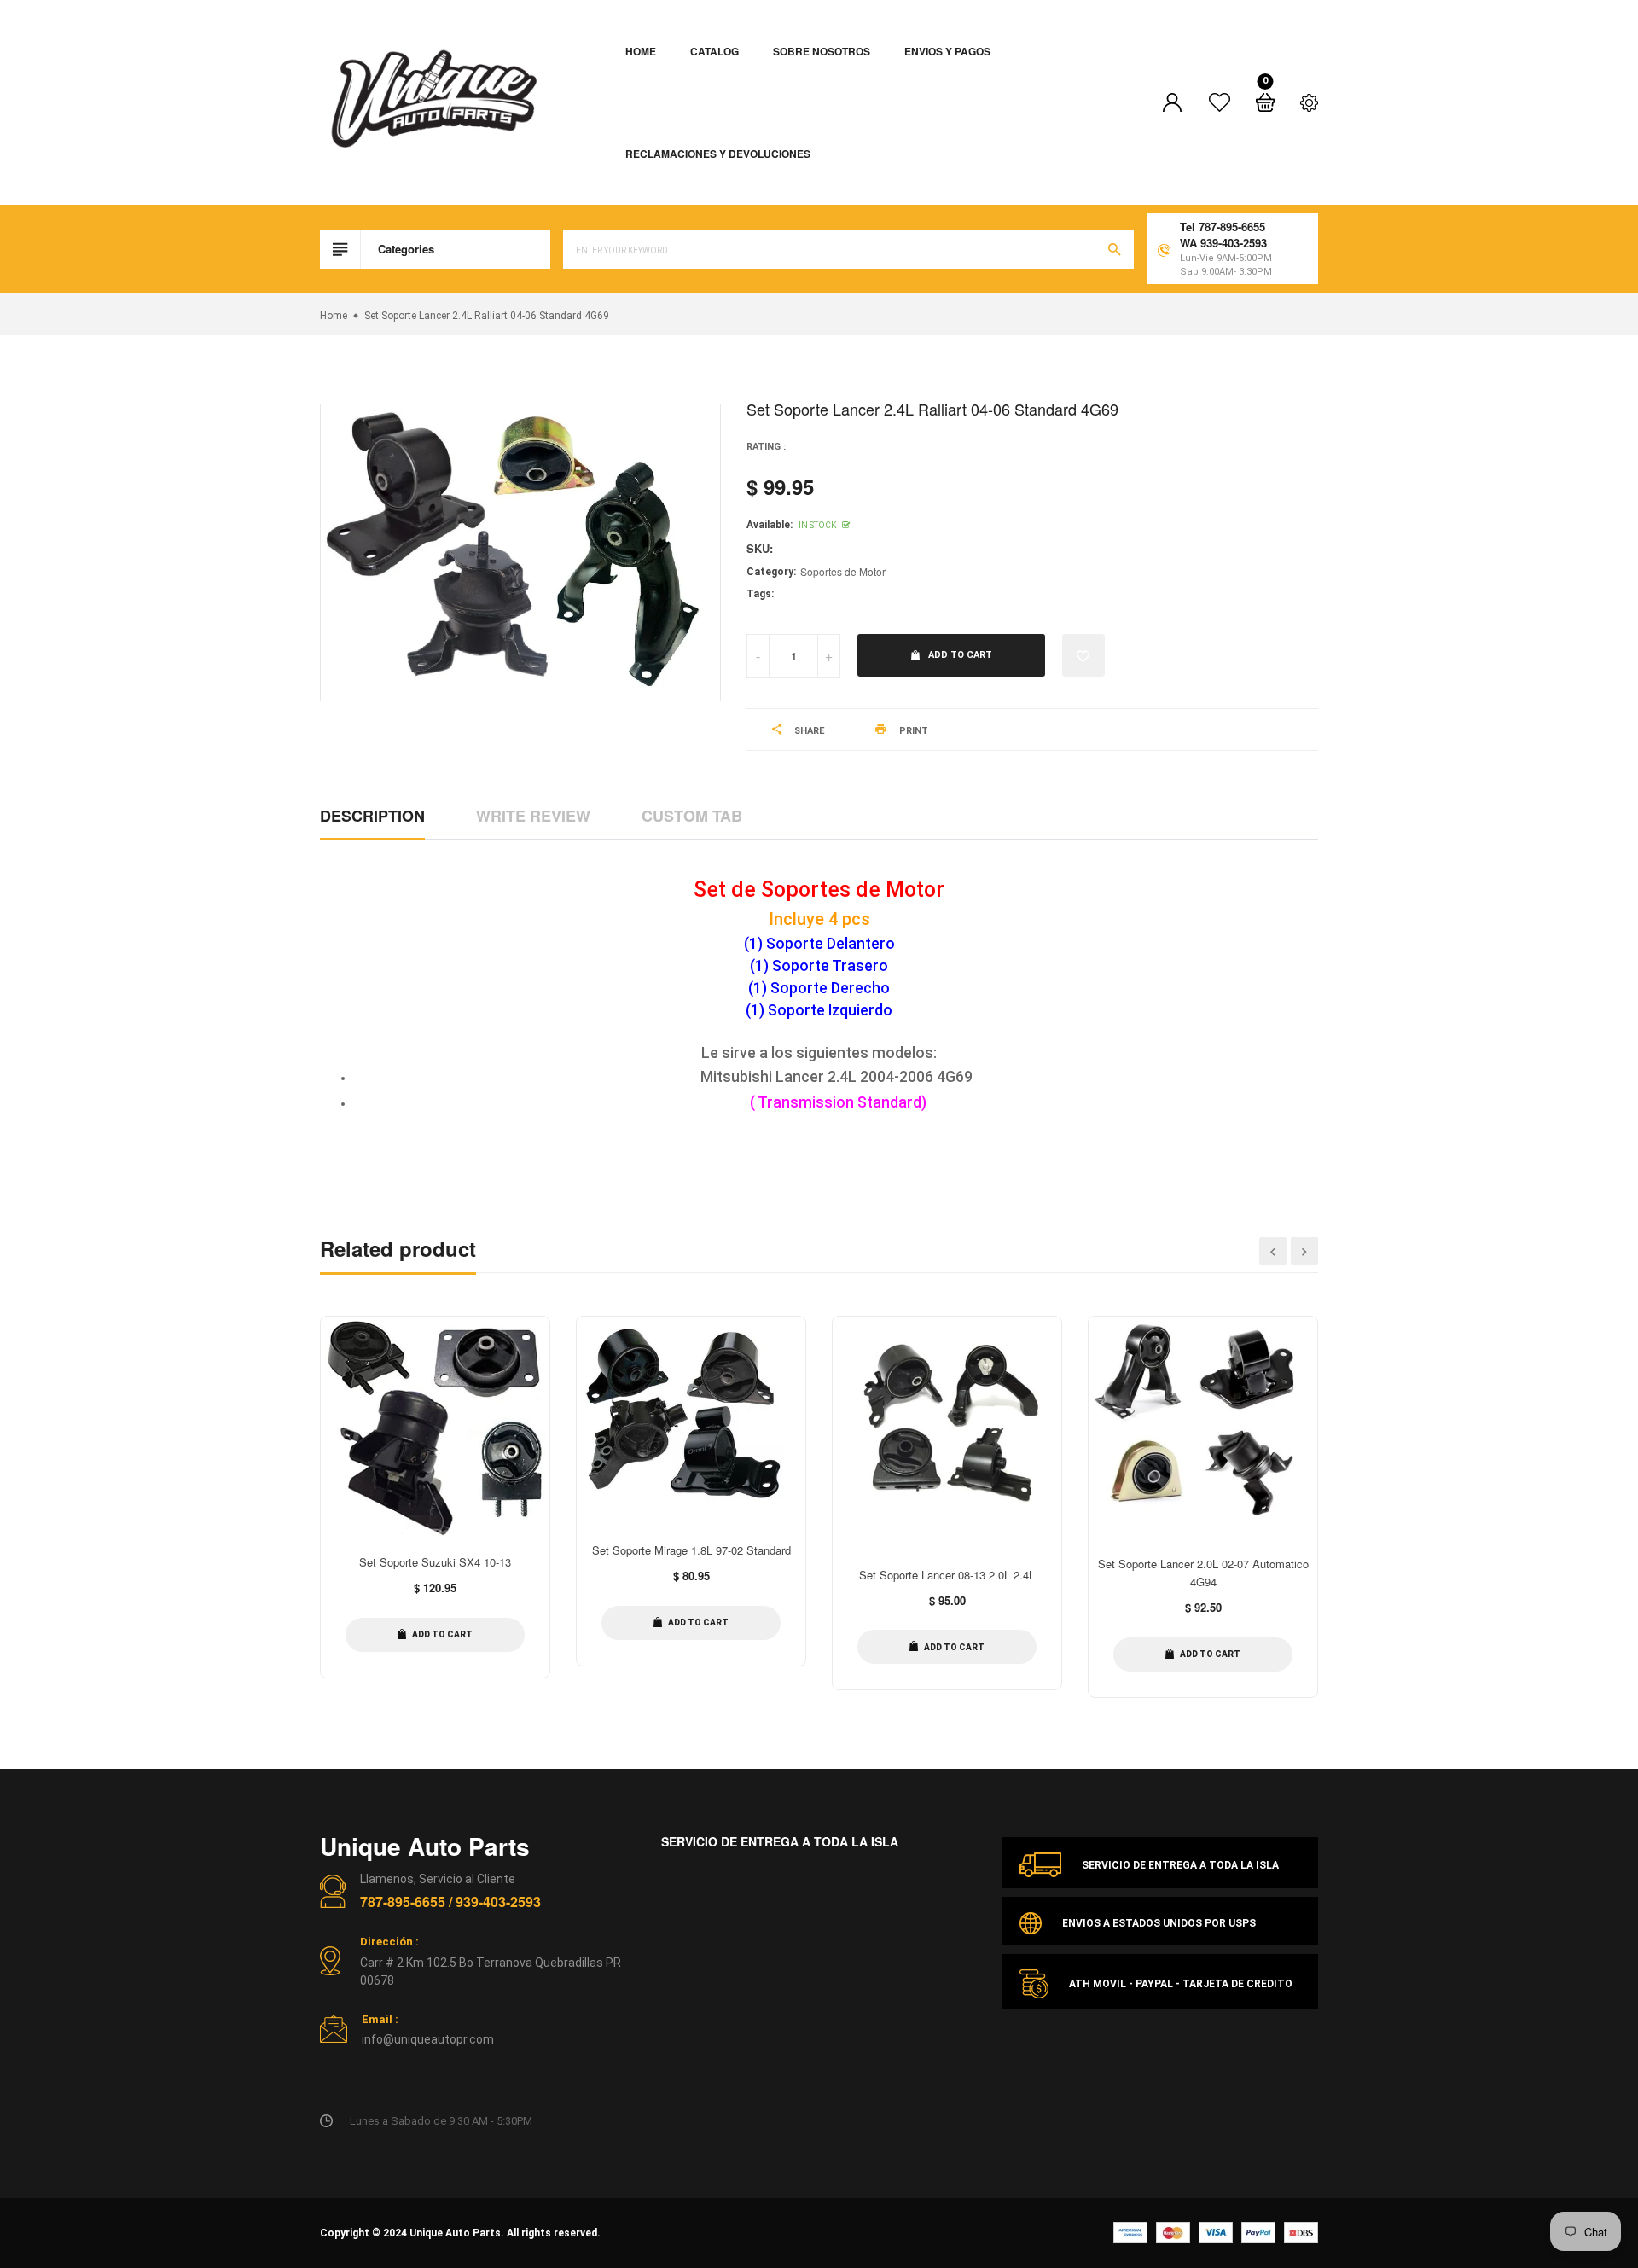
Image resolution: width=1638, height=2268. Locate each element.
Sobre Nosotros (822, 51)
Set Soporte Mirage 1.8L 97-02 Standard (691, 1550)
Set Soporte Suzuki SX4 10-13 (435, 1562)
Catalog (714, 51)
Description (372, 816)
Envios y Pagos (947, 51)
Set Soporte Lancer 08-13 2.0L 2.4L (947, 1575)
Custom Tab (692, 816)
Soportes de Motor (843, 571)
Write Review (533, 816)
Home (641, 51)
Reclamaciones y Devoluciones (718, 154)
